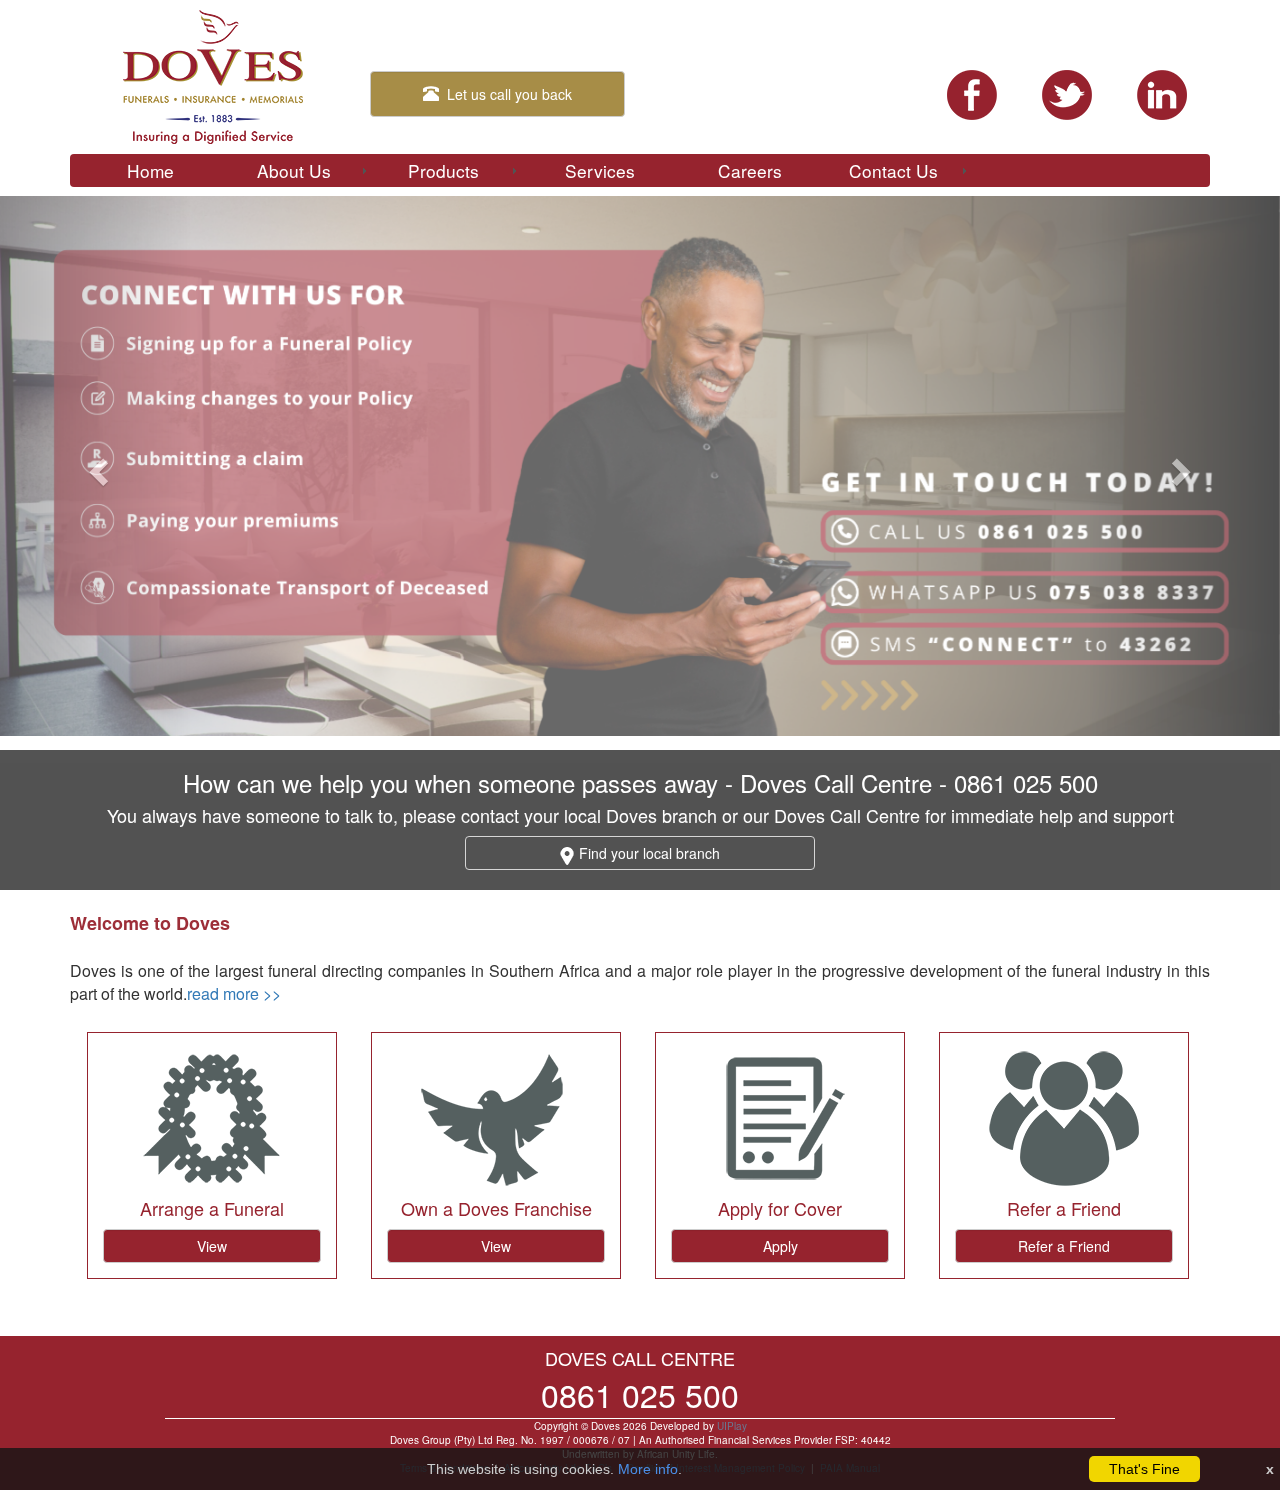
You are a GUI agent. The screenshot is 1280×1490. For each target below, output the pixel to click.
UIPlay (732, 1426)
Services (600, 171)
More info (648, 1469)
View (212, 1246)
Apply (780, 1246)
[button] (96, 466)
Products (443, 171)
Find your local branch (647, 853)
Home (150, 171)
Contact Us (893, 171)
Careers (750, 171)
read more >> (234, 993)
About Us (294, 171)
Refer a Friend (1064, 1246)
